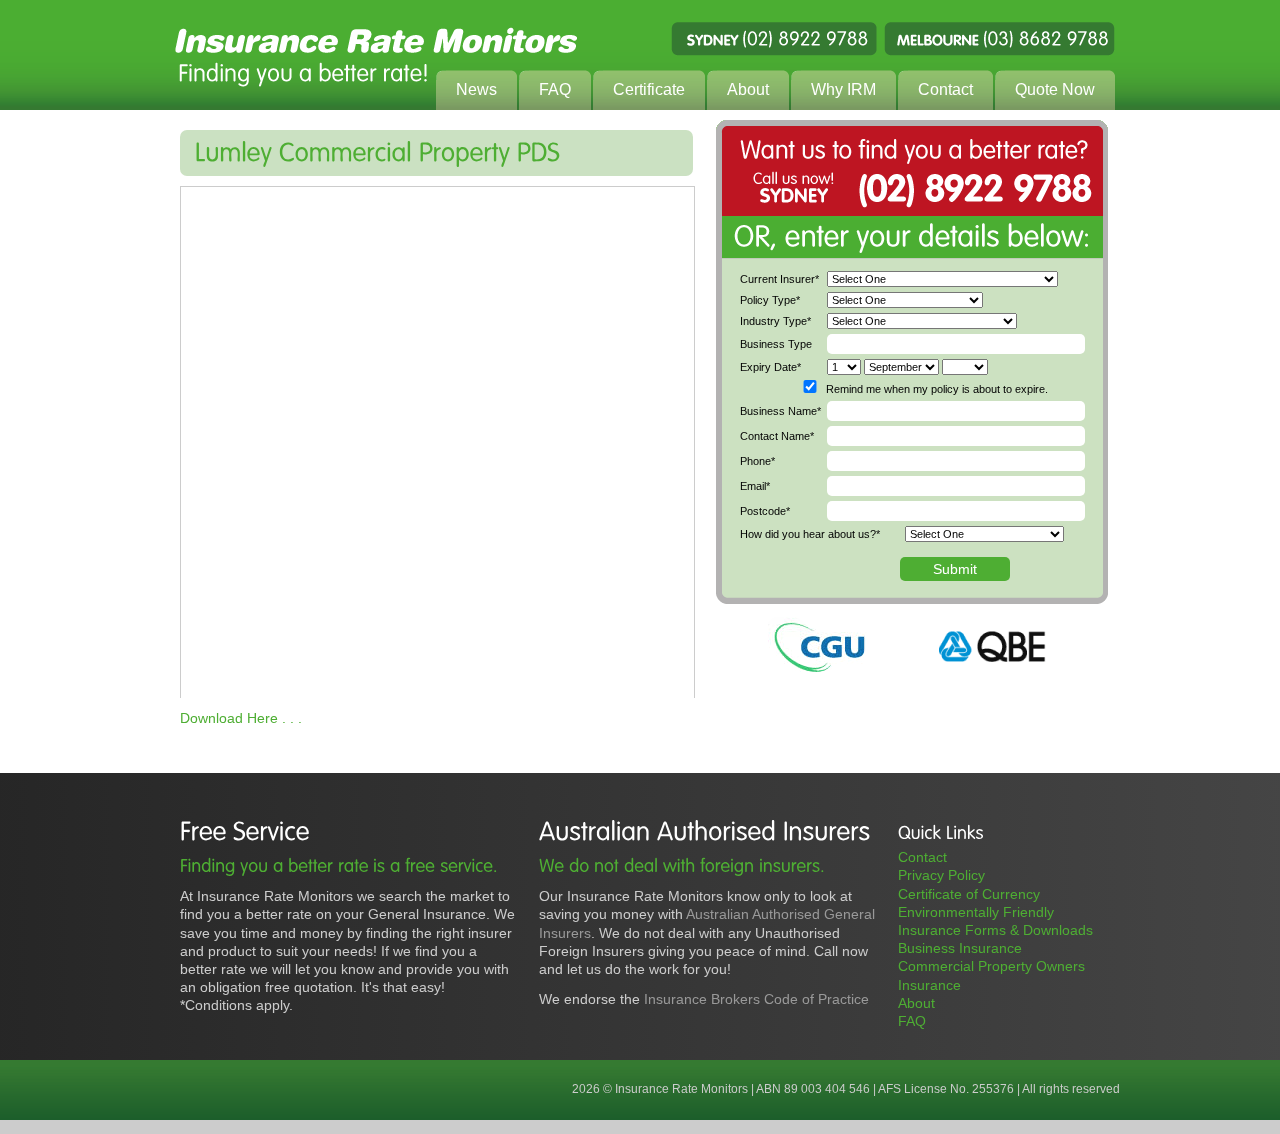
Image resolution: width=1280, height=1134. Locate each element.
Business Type (776, 344)
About (916, 1003)
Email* (755, 486)
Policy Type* (770, 300)
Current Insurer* (779, 279)
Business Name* (780, 411)
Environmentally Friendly (976, 912)
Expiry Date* (770, 367)
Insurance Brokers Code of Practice (756, 999)
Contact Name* (777, 436)
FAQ (912, 1021)
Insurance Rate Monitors (640, 55)
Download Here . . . (241, 718)
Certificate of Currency (969, 894)
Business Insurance (960, 948)
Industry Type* (775, 321)
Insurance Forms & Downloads (995, 930)
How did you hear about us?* (810, 534)
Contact (922, 857)
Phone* (757, 461)
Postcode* (765, 511)
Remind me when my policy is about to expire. (937, 389)
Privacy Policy (941, 875)
